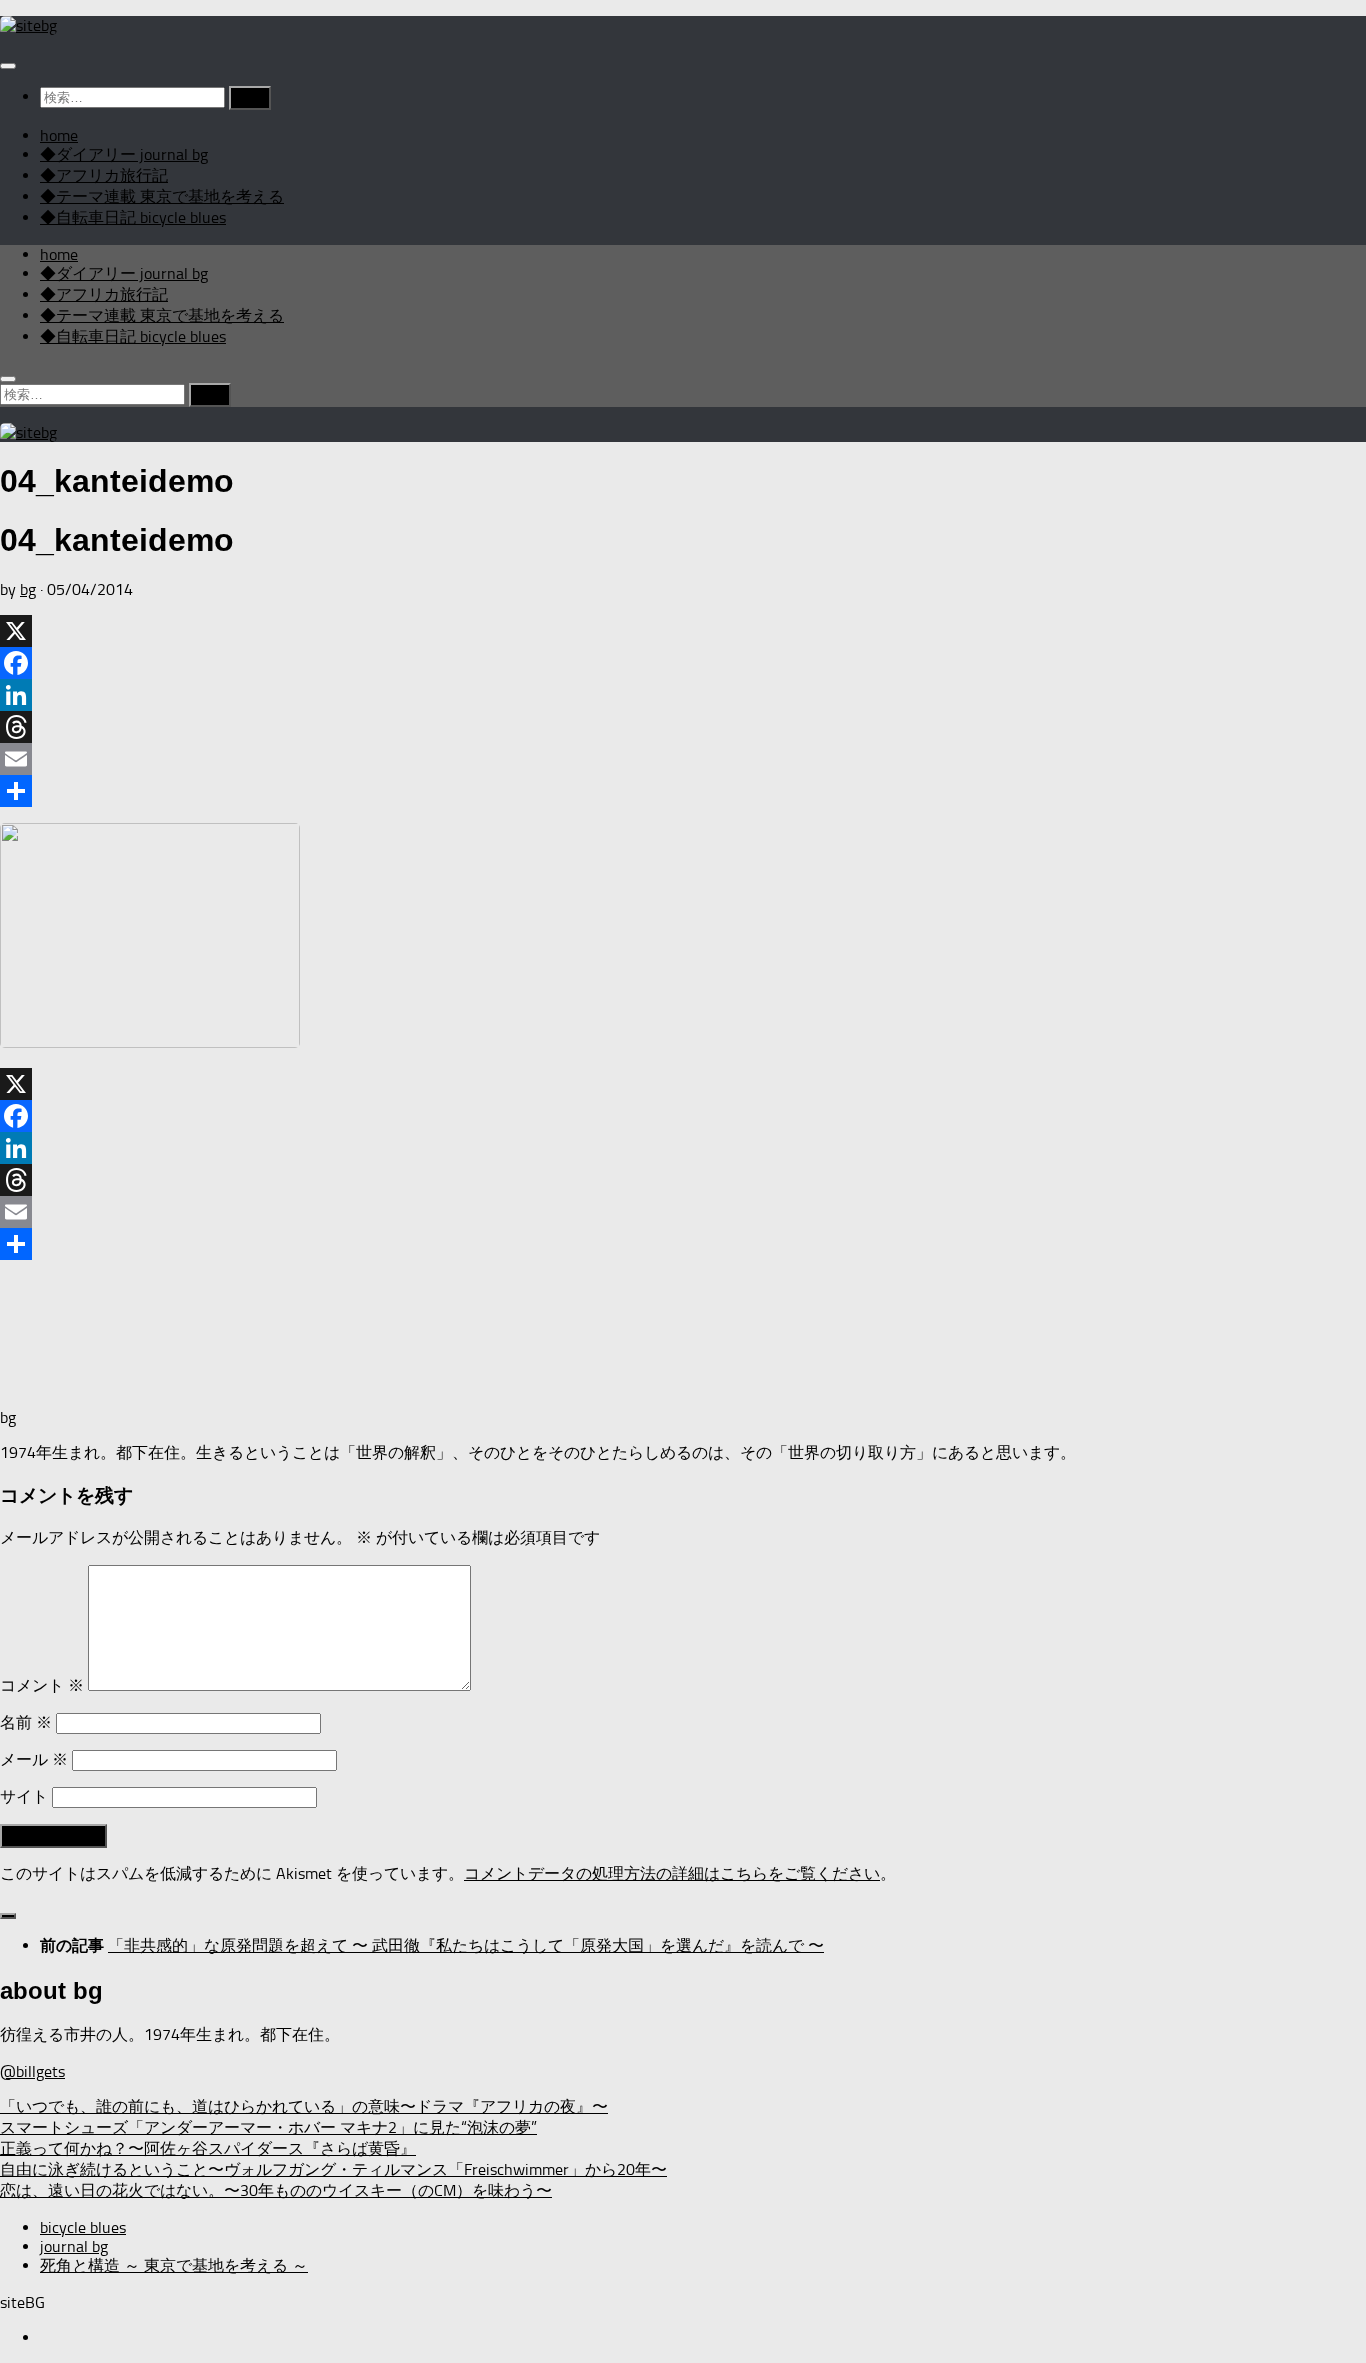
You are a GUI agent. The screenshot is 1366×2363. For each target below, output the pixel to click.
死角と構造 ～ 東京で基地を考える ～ (174, 2265)
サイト (24, 1796)
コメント (42, 1685)
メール (34, 1759)
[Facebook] (683, 663)
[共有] (683, 791)
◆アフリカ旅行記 (104, 175)
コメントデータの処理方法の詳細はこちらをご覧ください (672, 1873)
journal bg (74, 2246)
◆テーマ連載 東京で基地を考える (162, 196)
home (59, 135)
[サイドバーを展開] (8, 1916)
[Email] (683, 759)
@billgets (32, 2071)
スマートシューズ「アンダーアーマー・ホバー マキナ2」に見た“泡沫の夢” (268, 2127)
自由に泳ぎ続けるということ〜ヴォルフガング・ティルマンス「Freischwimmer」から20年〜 (333, 2169)
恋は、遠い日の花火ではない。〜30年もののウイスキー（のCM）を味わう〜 (276, 2190)
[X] (683, 631)
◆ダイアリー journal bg (124, 154)
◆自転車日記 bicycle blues (133, 217)
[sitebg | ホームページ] (28, 25)
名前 (26, 1722)
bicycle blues (83, 2227)
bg (28, 589)
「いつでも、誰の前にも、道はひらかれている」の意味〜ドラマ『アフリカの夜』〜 (304, 2106)
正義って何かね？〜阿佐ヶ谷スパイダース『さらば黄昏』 (208, 2148)
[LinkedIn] (683, 695)
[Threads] (683, 727)
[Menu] (8, 66)
